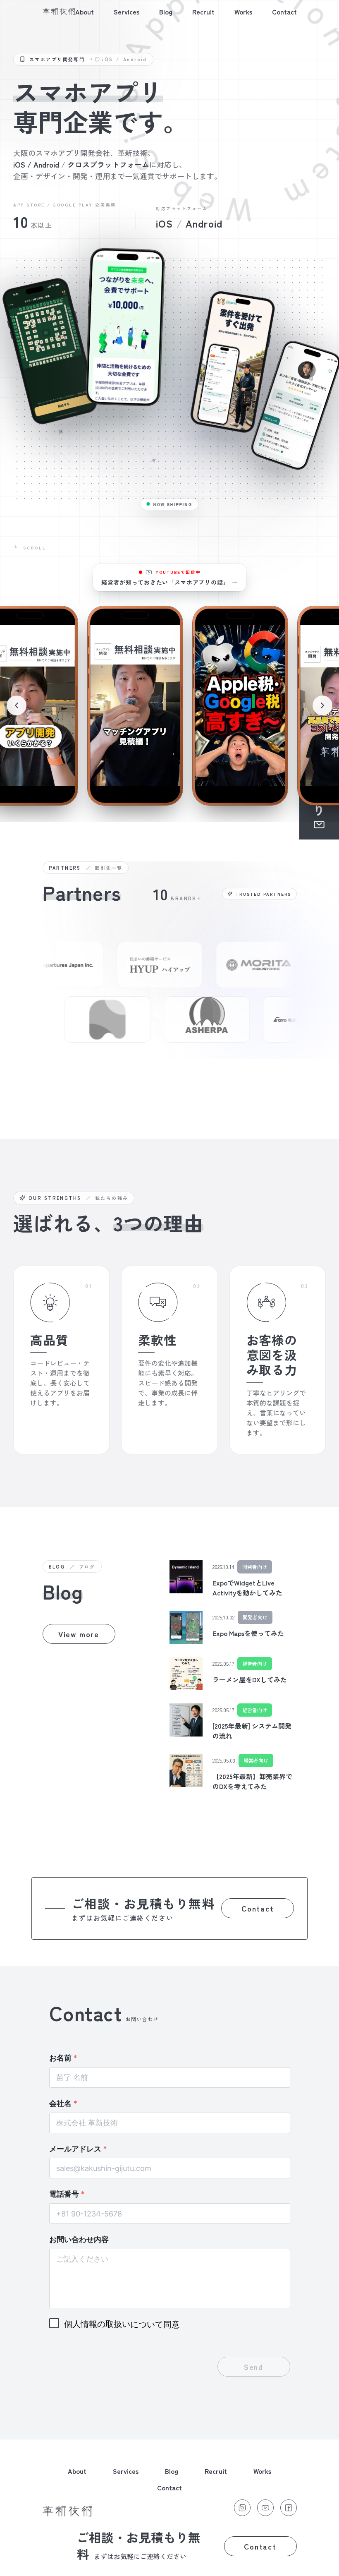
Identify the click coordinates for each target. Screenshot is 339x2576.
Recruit (203, 12)
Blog (166, 12)
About (85, 12)
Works (243, 12)
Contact (284, 12)
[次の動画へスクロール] (322, 705)
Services (127, 12)
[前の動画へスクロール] (17, 705)
